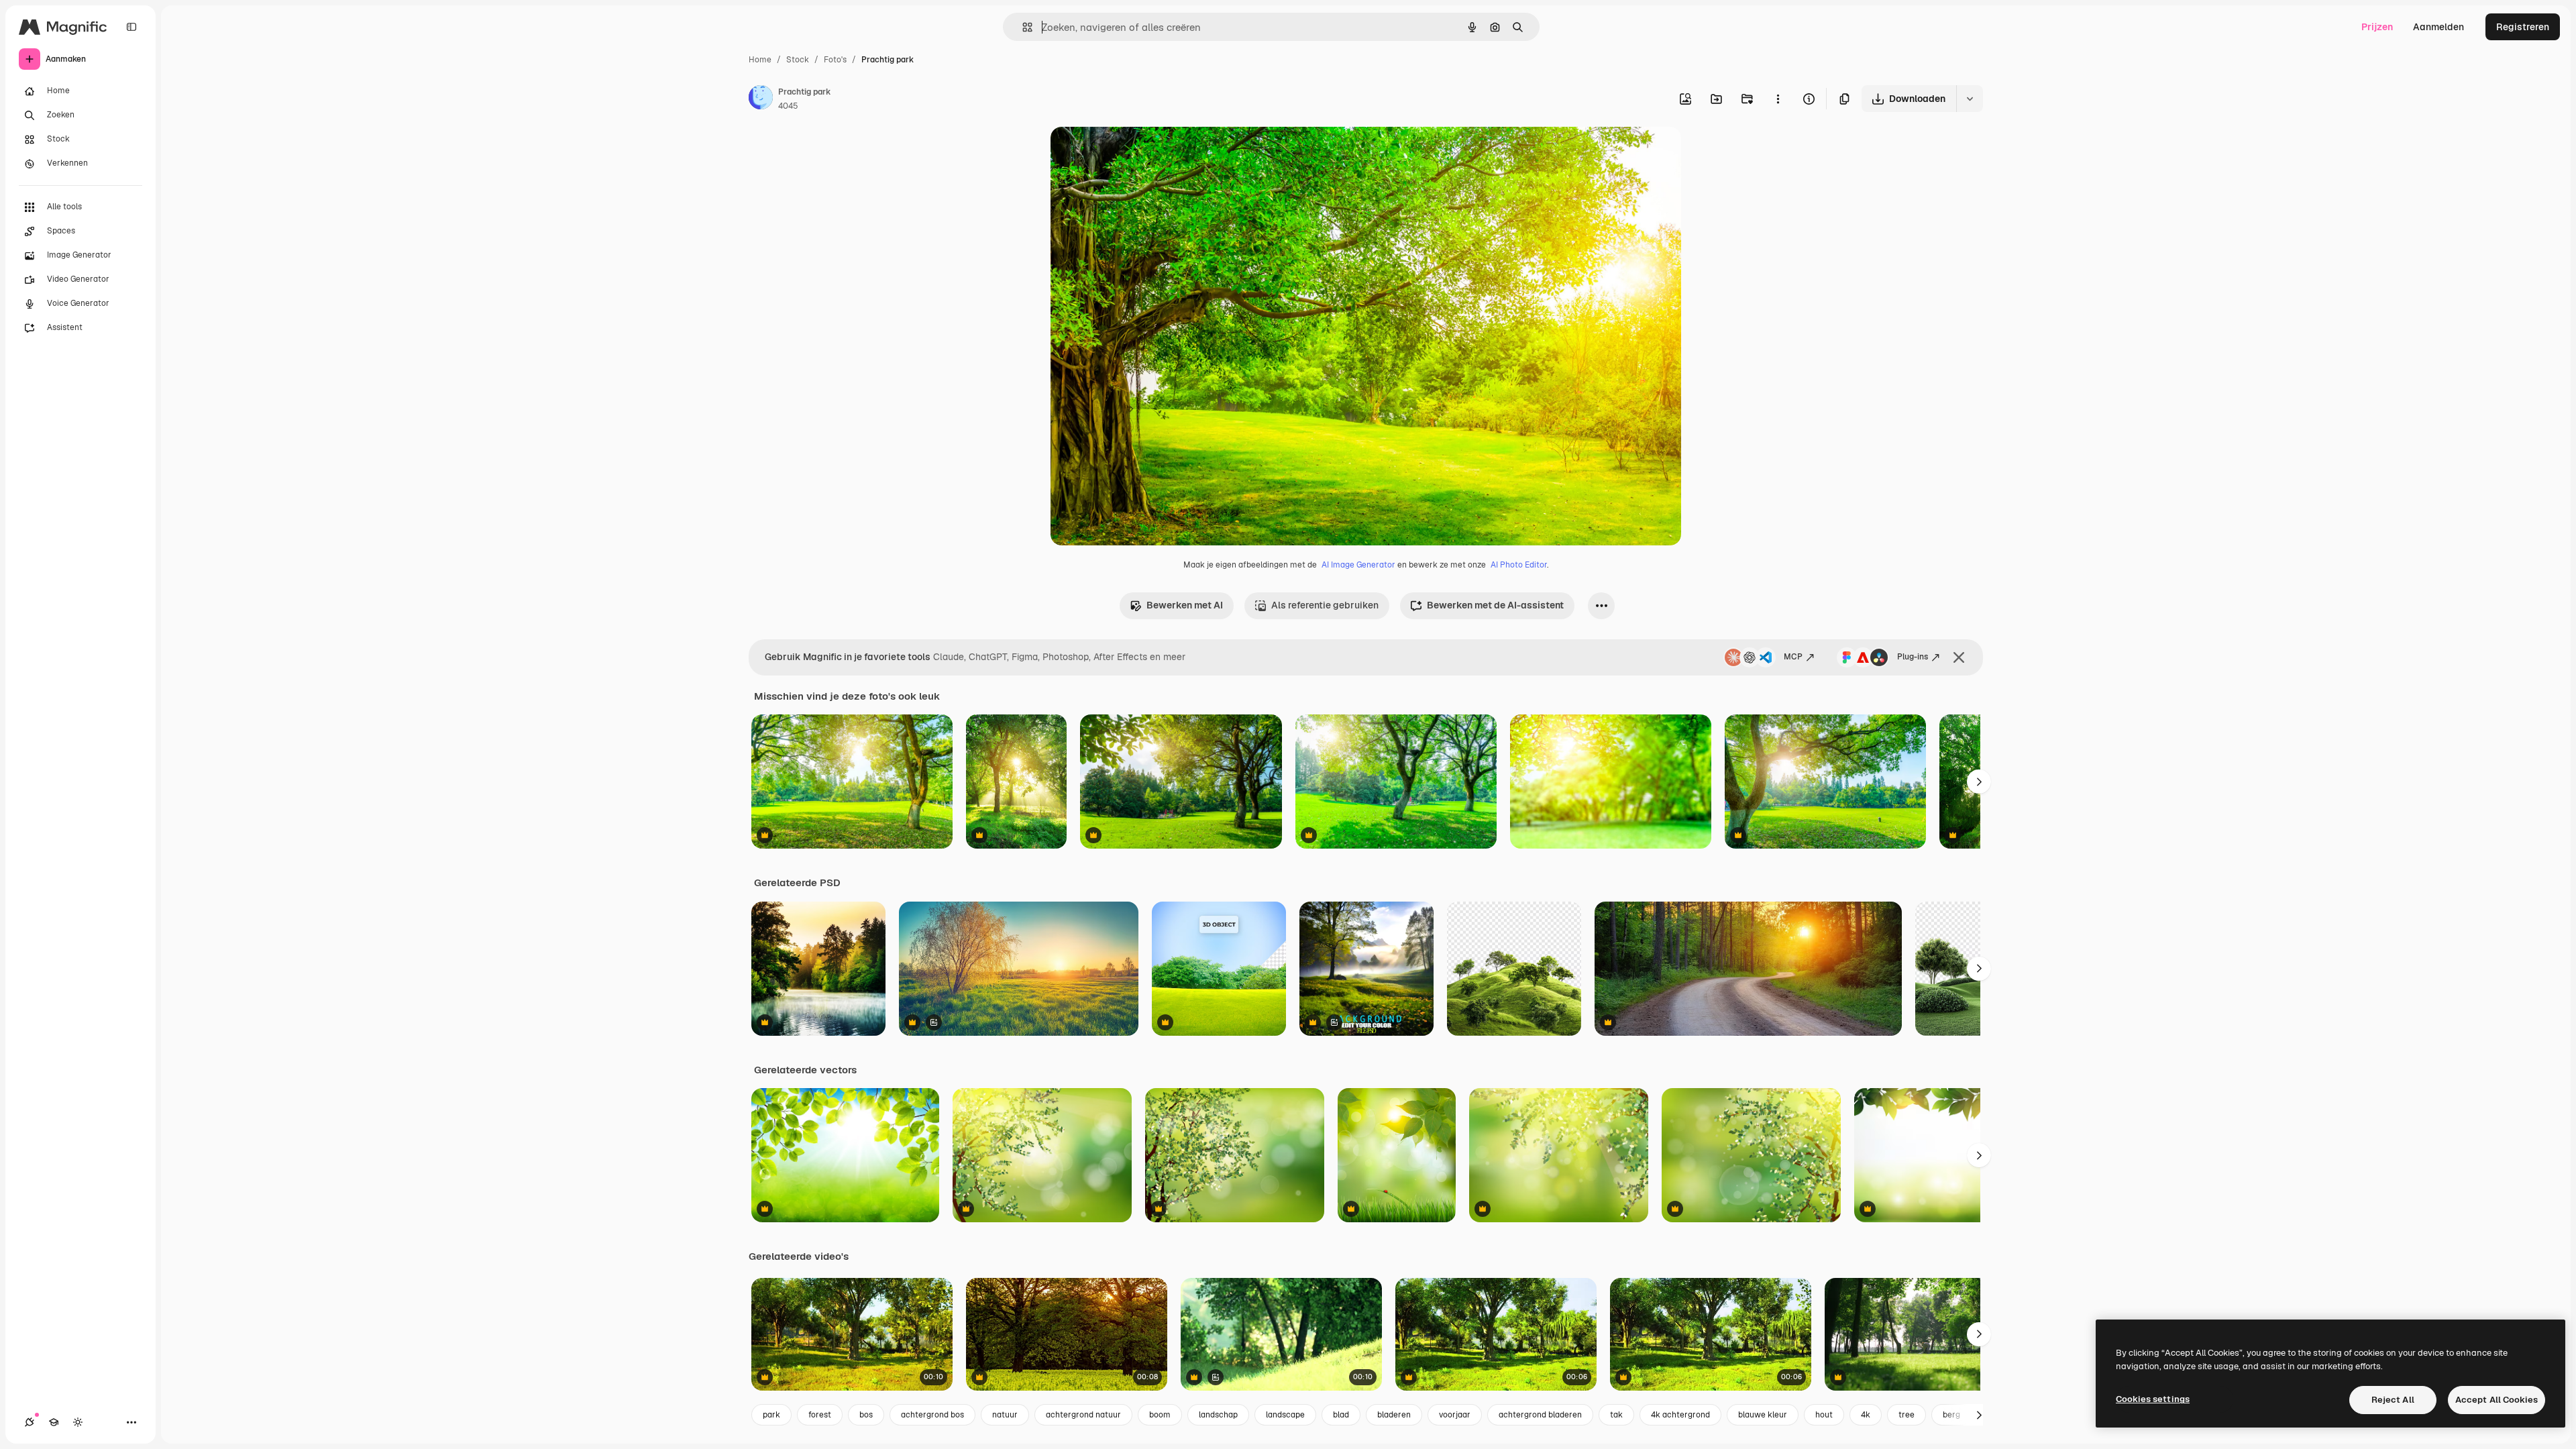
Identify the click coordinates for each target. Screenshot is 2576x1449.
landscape (1285, 1415)
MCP (1793, 657)
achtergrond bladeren (1540, 1415)
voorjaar (1455, 1415)
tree (1907, 1415)
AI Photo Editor (1519, 565)
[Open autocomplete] (1022, 27)
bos (866, 1415)
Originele (1139, 153)
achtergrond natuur (1083, 1415)
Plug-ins (1913, 657)
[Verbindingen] (30, 1422)
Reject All (2393, 1400)
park (771, 1415)
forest (820, 1415)
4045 (788, 106)
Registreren (2523, 27)
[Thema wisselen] (78, 1422)
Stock (798, 60)
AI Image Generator (1358, 565)
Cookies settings (2153, 1399)
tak (1616, 1415)
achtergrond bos (932, 1415)
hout (1824, 1415)
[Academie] (54, 1422)
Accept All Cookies (2497, 1400)
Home (760, 60)
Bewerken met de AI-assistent (1495, 605)
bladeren (1394, 1415)
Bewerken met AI (1185, 605)
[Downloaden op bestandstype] (1970, 99)
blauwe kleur (1763, 1415)
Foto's (835, 60)
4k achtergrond (1680, 1415)
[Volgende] (1979, 782)
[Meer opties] (1778, 99)
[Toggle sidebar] (131, 27)
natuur (1005, 1415)
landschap (1218, 1415)
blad (1341, 1415)
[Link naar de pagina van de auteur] (761, 99)
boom (1160, 1415)
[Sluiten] (1959, 657)
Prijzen (2377, 27)
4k (1866, 1415)
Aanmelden (2438, 27)
